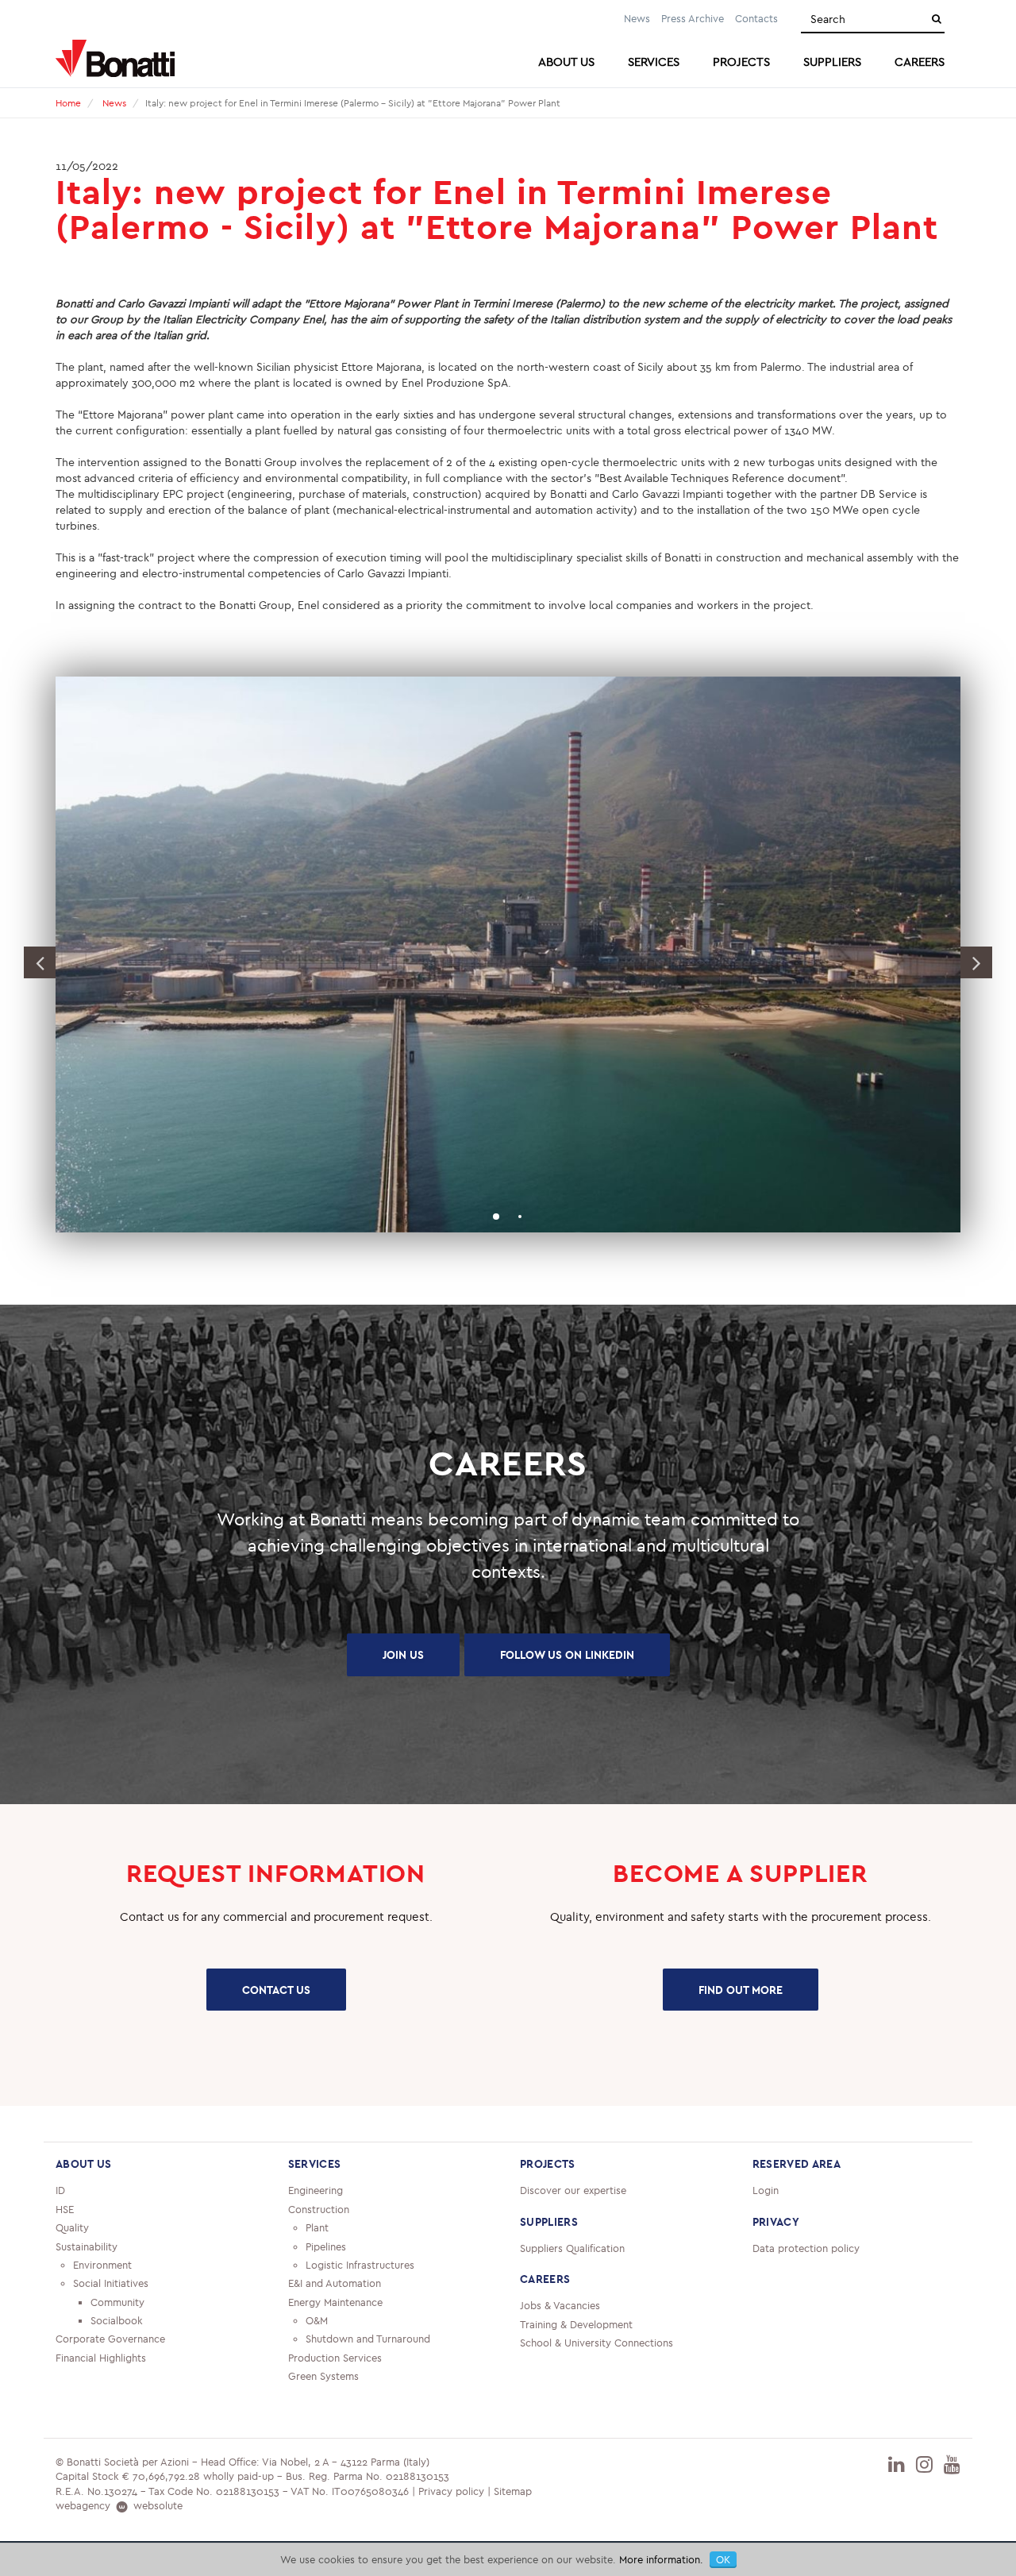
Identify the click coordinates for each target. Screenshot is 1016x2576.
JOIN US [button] (403, 1655)
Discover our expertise (573, 2190)
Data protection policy (806, 2248)
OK (723, 2559)
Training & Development (576, 2324)
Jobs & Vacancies (560, 2305)
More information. (661, 2559)
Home (68, 103)
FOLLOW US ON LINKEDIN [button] (567, 1655)
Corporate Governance (110, 2339)
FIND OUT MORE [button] (741, 1990)
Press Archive (693, 18)
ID (60, 2190)
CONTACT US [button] (276, 1990)
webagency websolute (119, 2505)
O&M (317, 2320)
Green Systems (323, 2376)
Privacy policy (451, 2491)
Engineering (316, 2190)
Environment (102, 2265)
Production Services (335, 2358)
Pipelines (326, 2246)
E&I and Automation (335, 2283)
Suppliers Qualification (572, 2248)
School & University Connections (597, 2343)
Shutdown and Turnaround (368, 2339)
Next (976, 962)
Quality (72, 2227)
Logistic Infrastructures (360, 2265)
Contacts (756, 18)
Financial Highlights (101, 2358)
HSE (65, 2209)
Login (766, 2190)
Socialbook (117, 2320)
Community (117, 2302)
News (637, 18)
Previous (40, 962)
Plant (317, 2227)
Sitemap (513, 2491)
